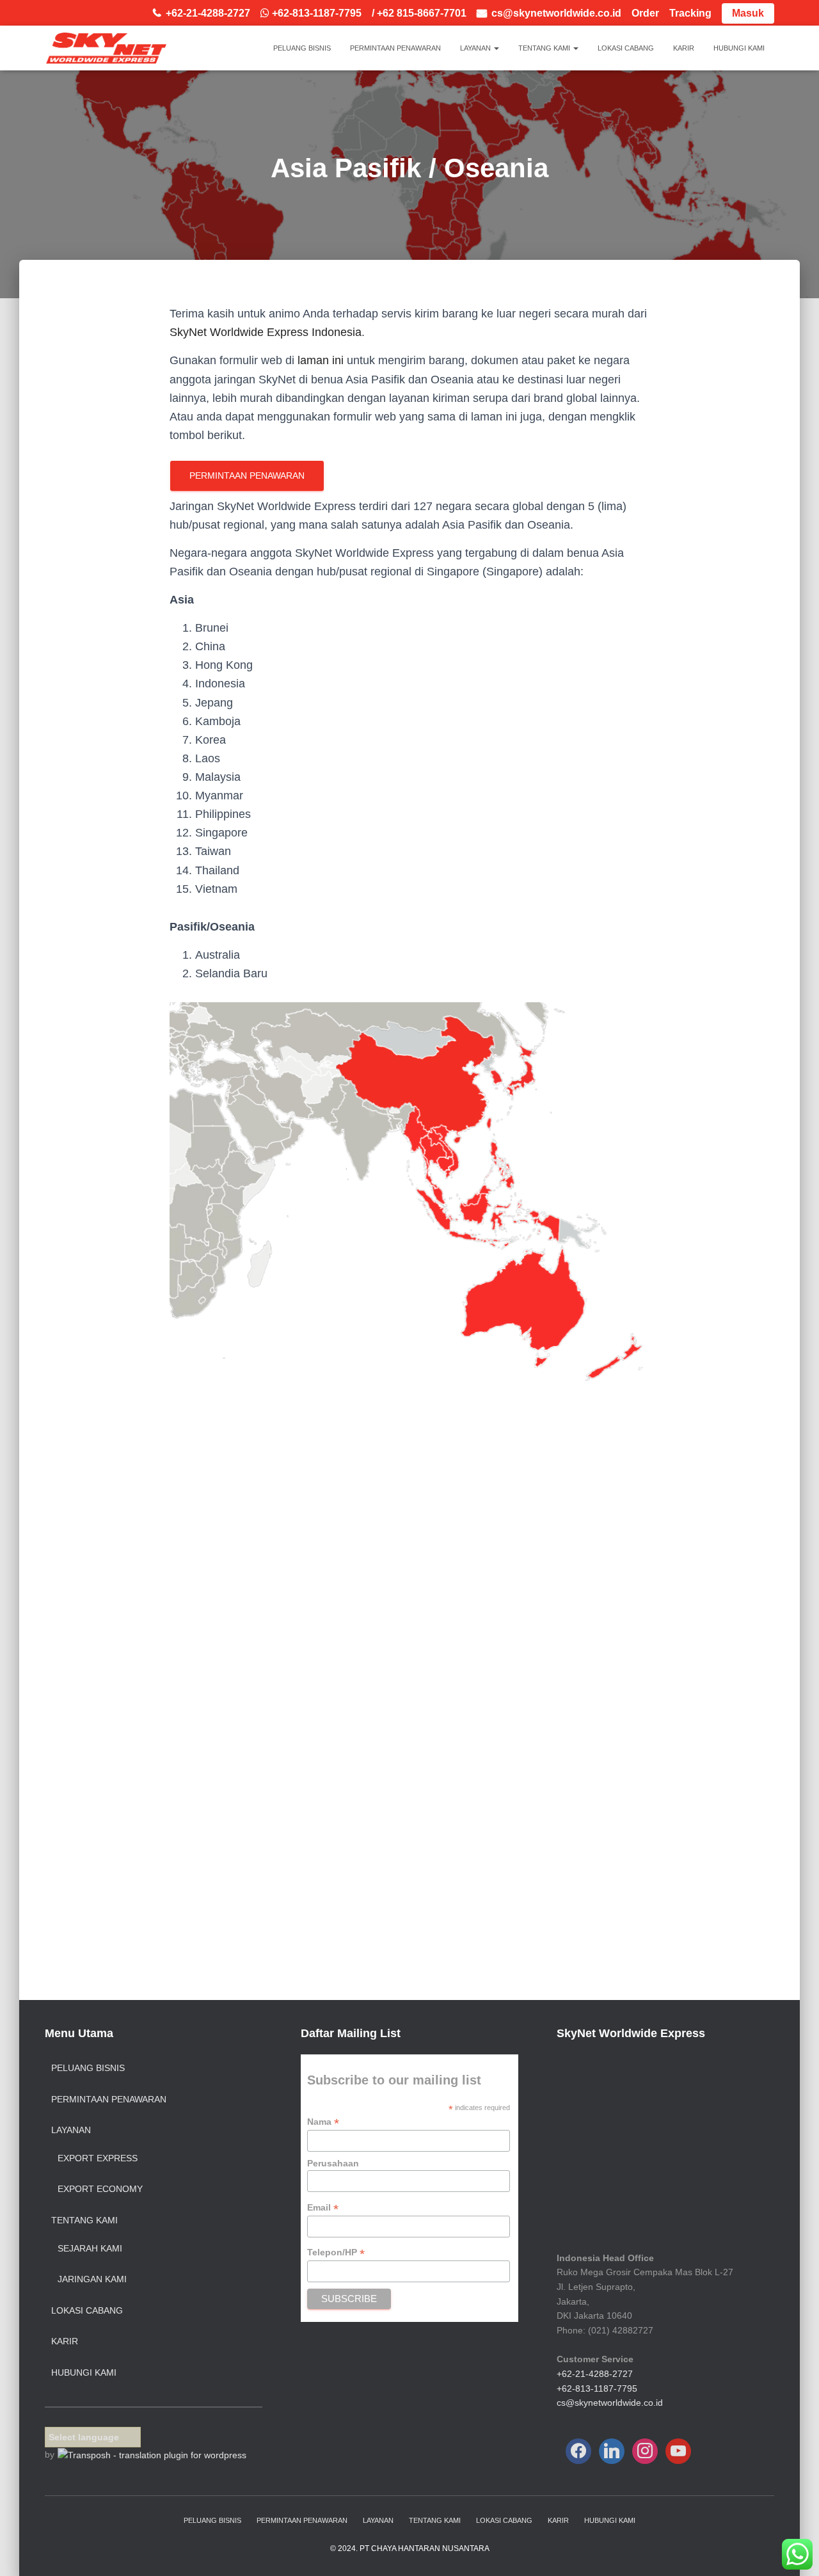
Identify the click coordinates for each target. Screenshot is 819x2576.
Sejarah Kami (90, 2248)
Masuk (748, 13)
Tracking (690, 13)
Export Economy (100, 2189)
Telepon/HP (336, 2252)
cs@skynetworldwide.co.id (556, 13)
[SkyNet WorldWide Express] (106, 48)
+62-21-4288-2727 (208, 13)
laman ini (321, 360)
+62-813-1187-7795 (597, 2388)
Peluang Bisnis (302, 48)
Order (645, 13)
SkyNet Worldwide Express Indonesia (266, 332)
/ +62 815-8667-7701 (419, 13)
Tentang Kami (545, 48)
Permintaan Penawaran (395, 48)
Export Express (98, 2158)
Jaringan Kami (92, 2279)
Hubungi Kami (739, 48)
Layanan (476, 48)
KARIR (684, 48)
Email (323, 2208)
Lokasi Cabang (626, 48)
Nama (323, 2122)
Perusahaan (333, 2163)
